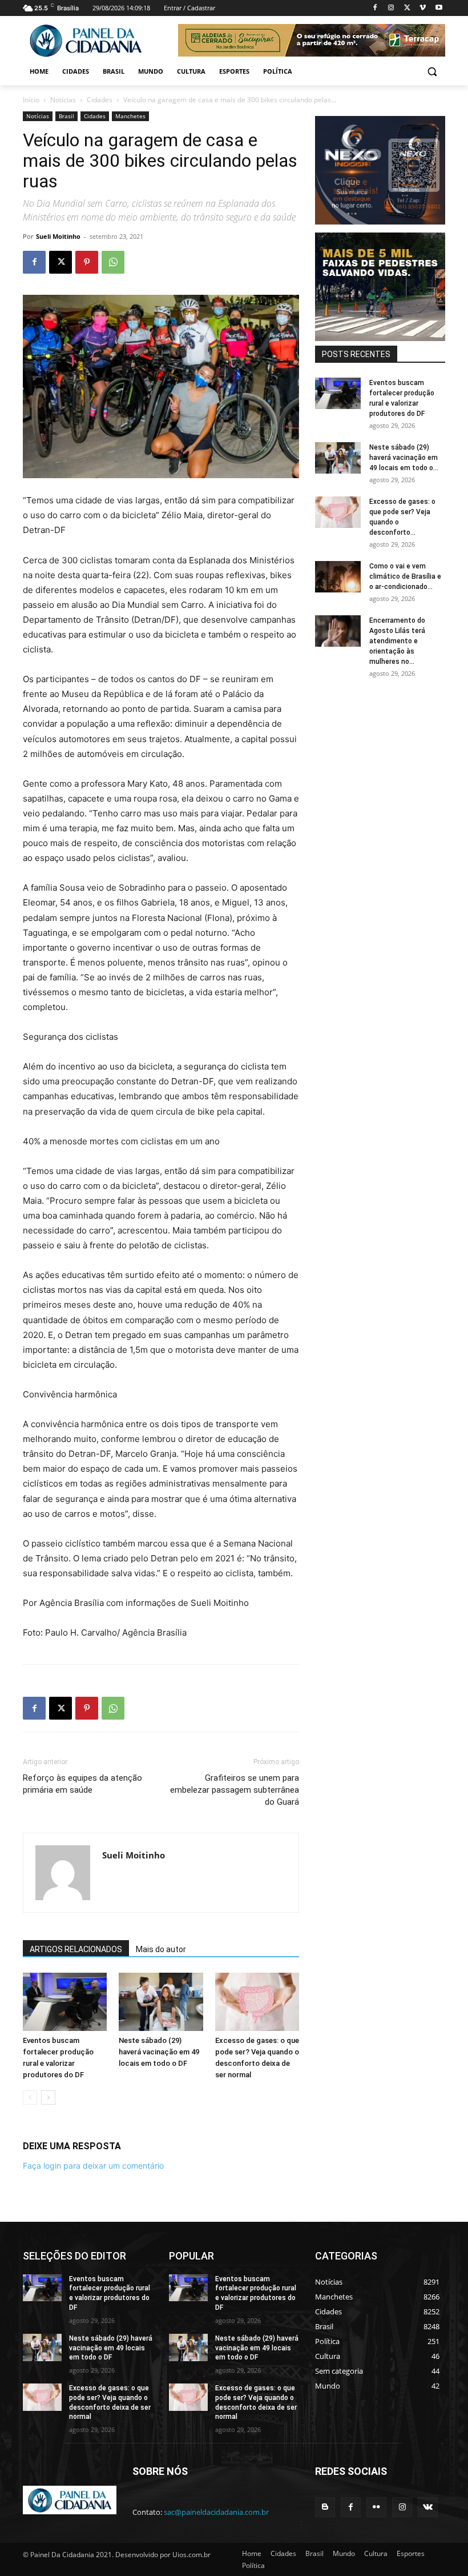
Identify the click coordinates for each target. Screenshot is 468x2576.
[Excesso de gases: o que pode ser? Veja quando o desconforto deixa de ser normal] (257, 2002)
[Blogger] (325, 2507)
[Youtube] (439, 8)
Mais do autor (161, 1949)
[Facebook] (375, 8)
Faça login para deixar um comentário (93, 2166)
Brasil (66, 116)
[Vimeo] (423, 8)
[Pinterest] (87, 262)
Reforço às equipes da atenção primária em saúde (82, 1784)
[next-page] (48, 2098)
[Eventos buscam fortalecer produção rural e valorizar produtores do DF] (65, 2002)
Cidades (100, 100)
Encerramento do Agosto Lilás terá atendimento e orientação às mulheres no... (397, 641)
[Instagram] (391, 8)
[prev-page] (30, 2098)
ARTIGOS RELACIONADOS (76, 1949)
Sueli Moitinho (58, 236)
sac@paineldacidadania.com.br (216, 2512)
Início (31, 100)
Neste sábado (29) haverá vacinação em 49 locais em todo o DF (159, 2052)
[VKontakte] (428, 2507)
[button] (432, 72)
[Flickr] (376, 2507)
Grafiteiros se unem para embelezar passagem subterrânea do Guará (235, 1790)
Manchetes (130, 116)
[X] (407, 8)
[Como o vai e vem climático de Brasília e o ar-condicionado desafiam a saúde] (338, 577)
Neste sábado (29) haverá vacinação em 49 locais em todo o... (404, 458)
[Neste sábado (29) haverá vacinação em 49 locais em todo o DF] (161, 2002)
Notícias (63, 100)
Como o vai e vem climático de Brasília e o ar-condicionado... (405, 576)
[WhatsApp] (113, 262)
